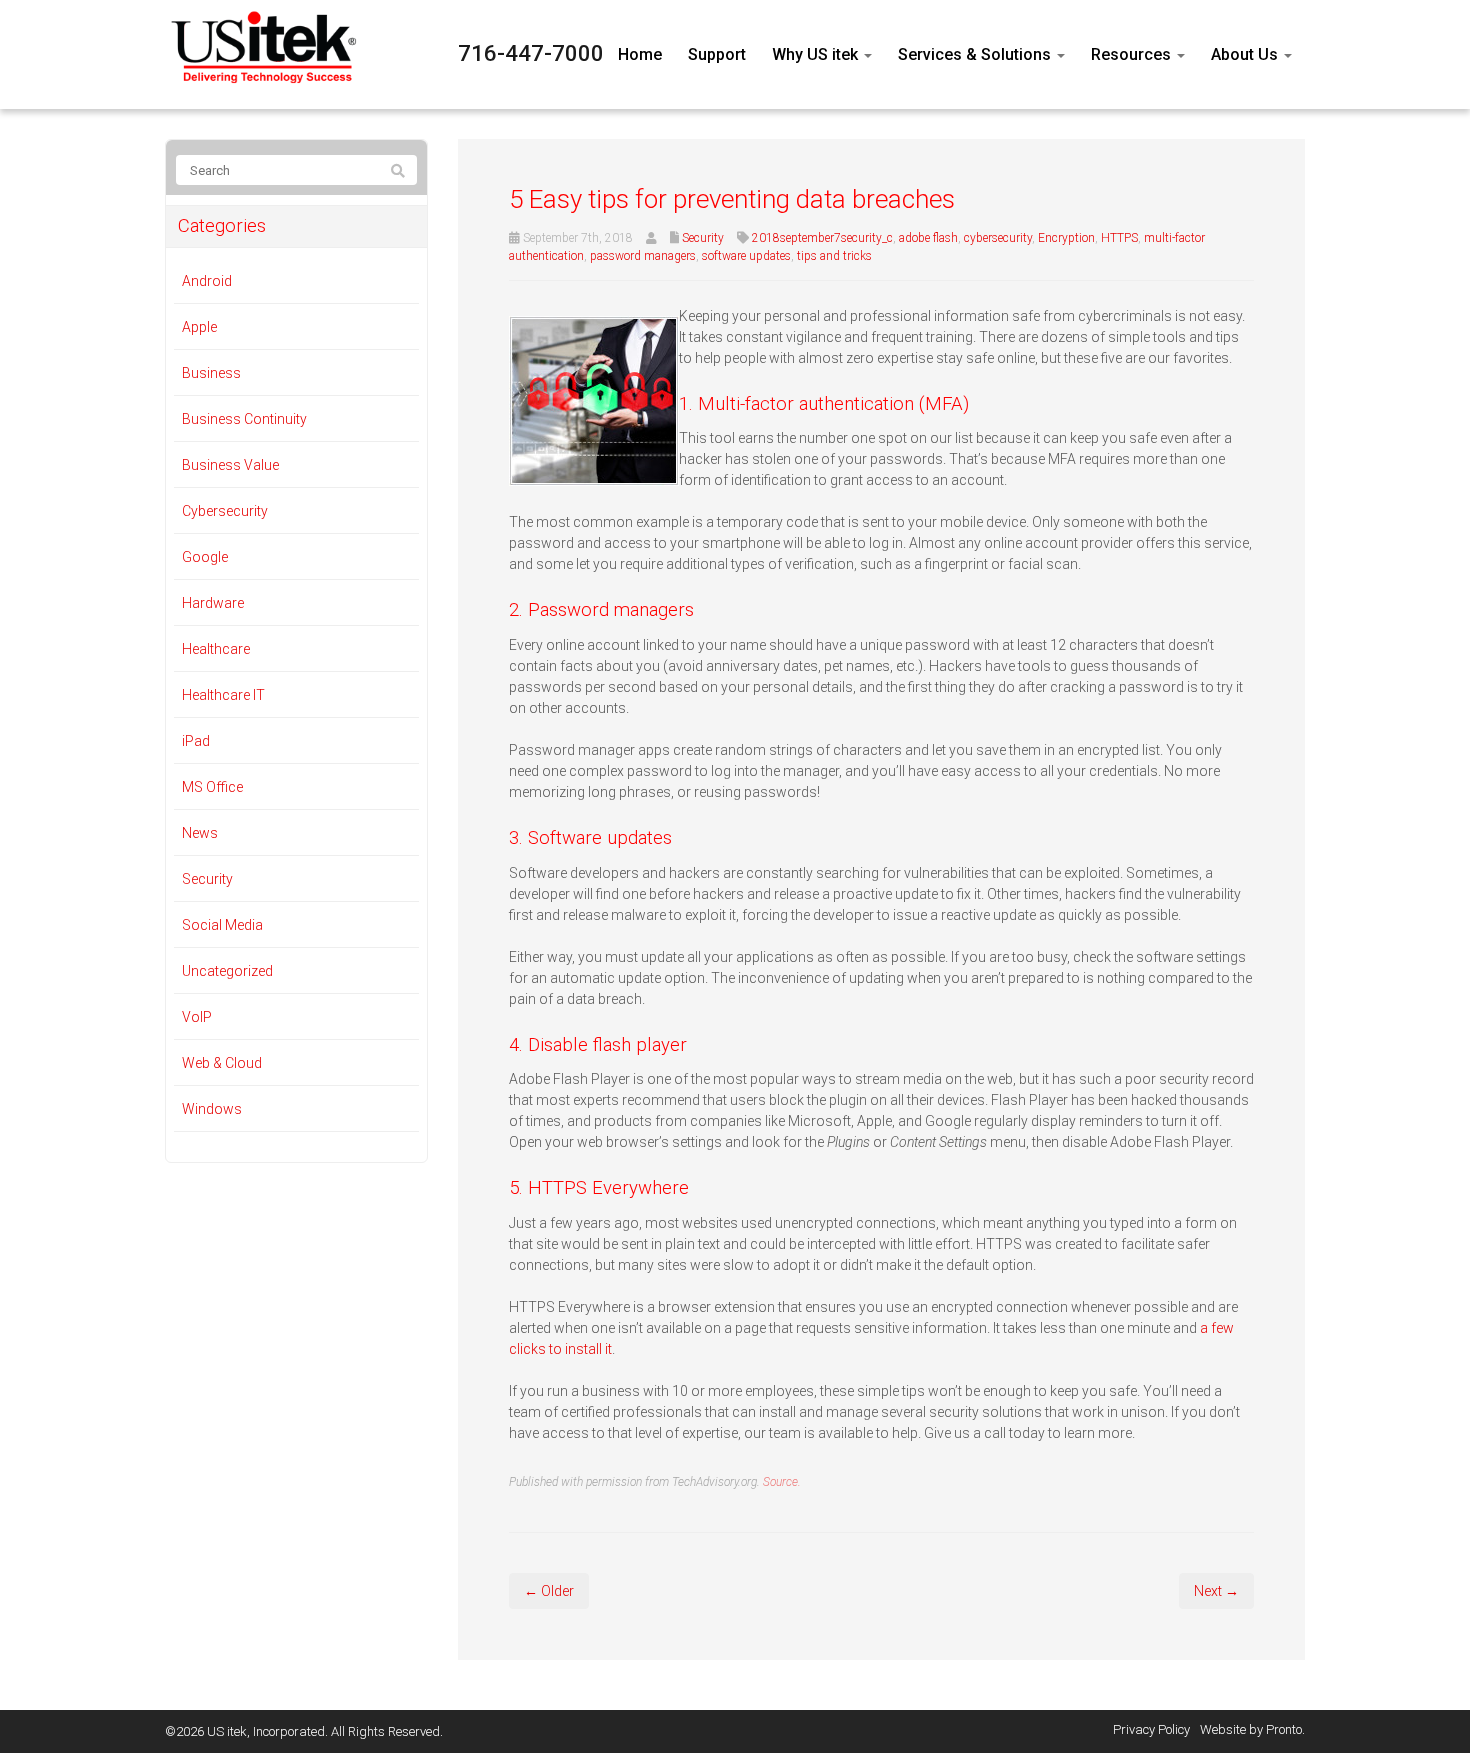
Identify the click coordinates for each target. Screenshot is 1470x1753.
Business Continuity (244, 419)
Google (205, 557)
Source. (782, 1482)
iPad (196, 741)
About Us (1246, 54)
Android (207, 281)
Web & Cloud (222, 1063)
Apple (199, 327)
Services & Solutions (976, 54)
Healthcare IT (223, 695)
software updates (746, 256)
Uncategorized (227, 971)
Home (640, 54)
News (200, 833)
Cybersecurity (225, 511)
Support (717, 54)
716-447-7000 (531, 53)
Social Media (222, 925)
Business (211, 373)
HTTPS (1119, 238)
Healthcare (216, 649)
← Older (549, 1591)
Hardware (213, 603)
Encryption (1066, 238)
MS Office (212, 787)
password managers (643, 256)
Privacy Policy (1151, 1729)
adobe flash (928, 238)
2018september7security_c (822, 238)
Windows (212, 1109)
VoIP (197, 1017)
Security (703, 238)
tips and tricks (834, 256)
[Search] (398, 171)
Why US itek (817, 54)
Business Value (230, 465)
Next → (1216, 1591)
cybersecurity (998, 238)
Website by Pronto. (1252, 1729)
